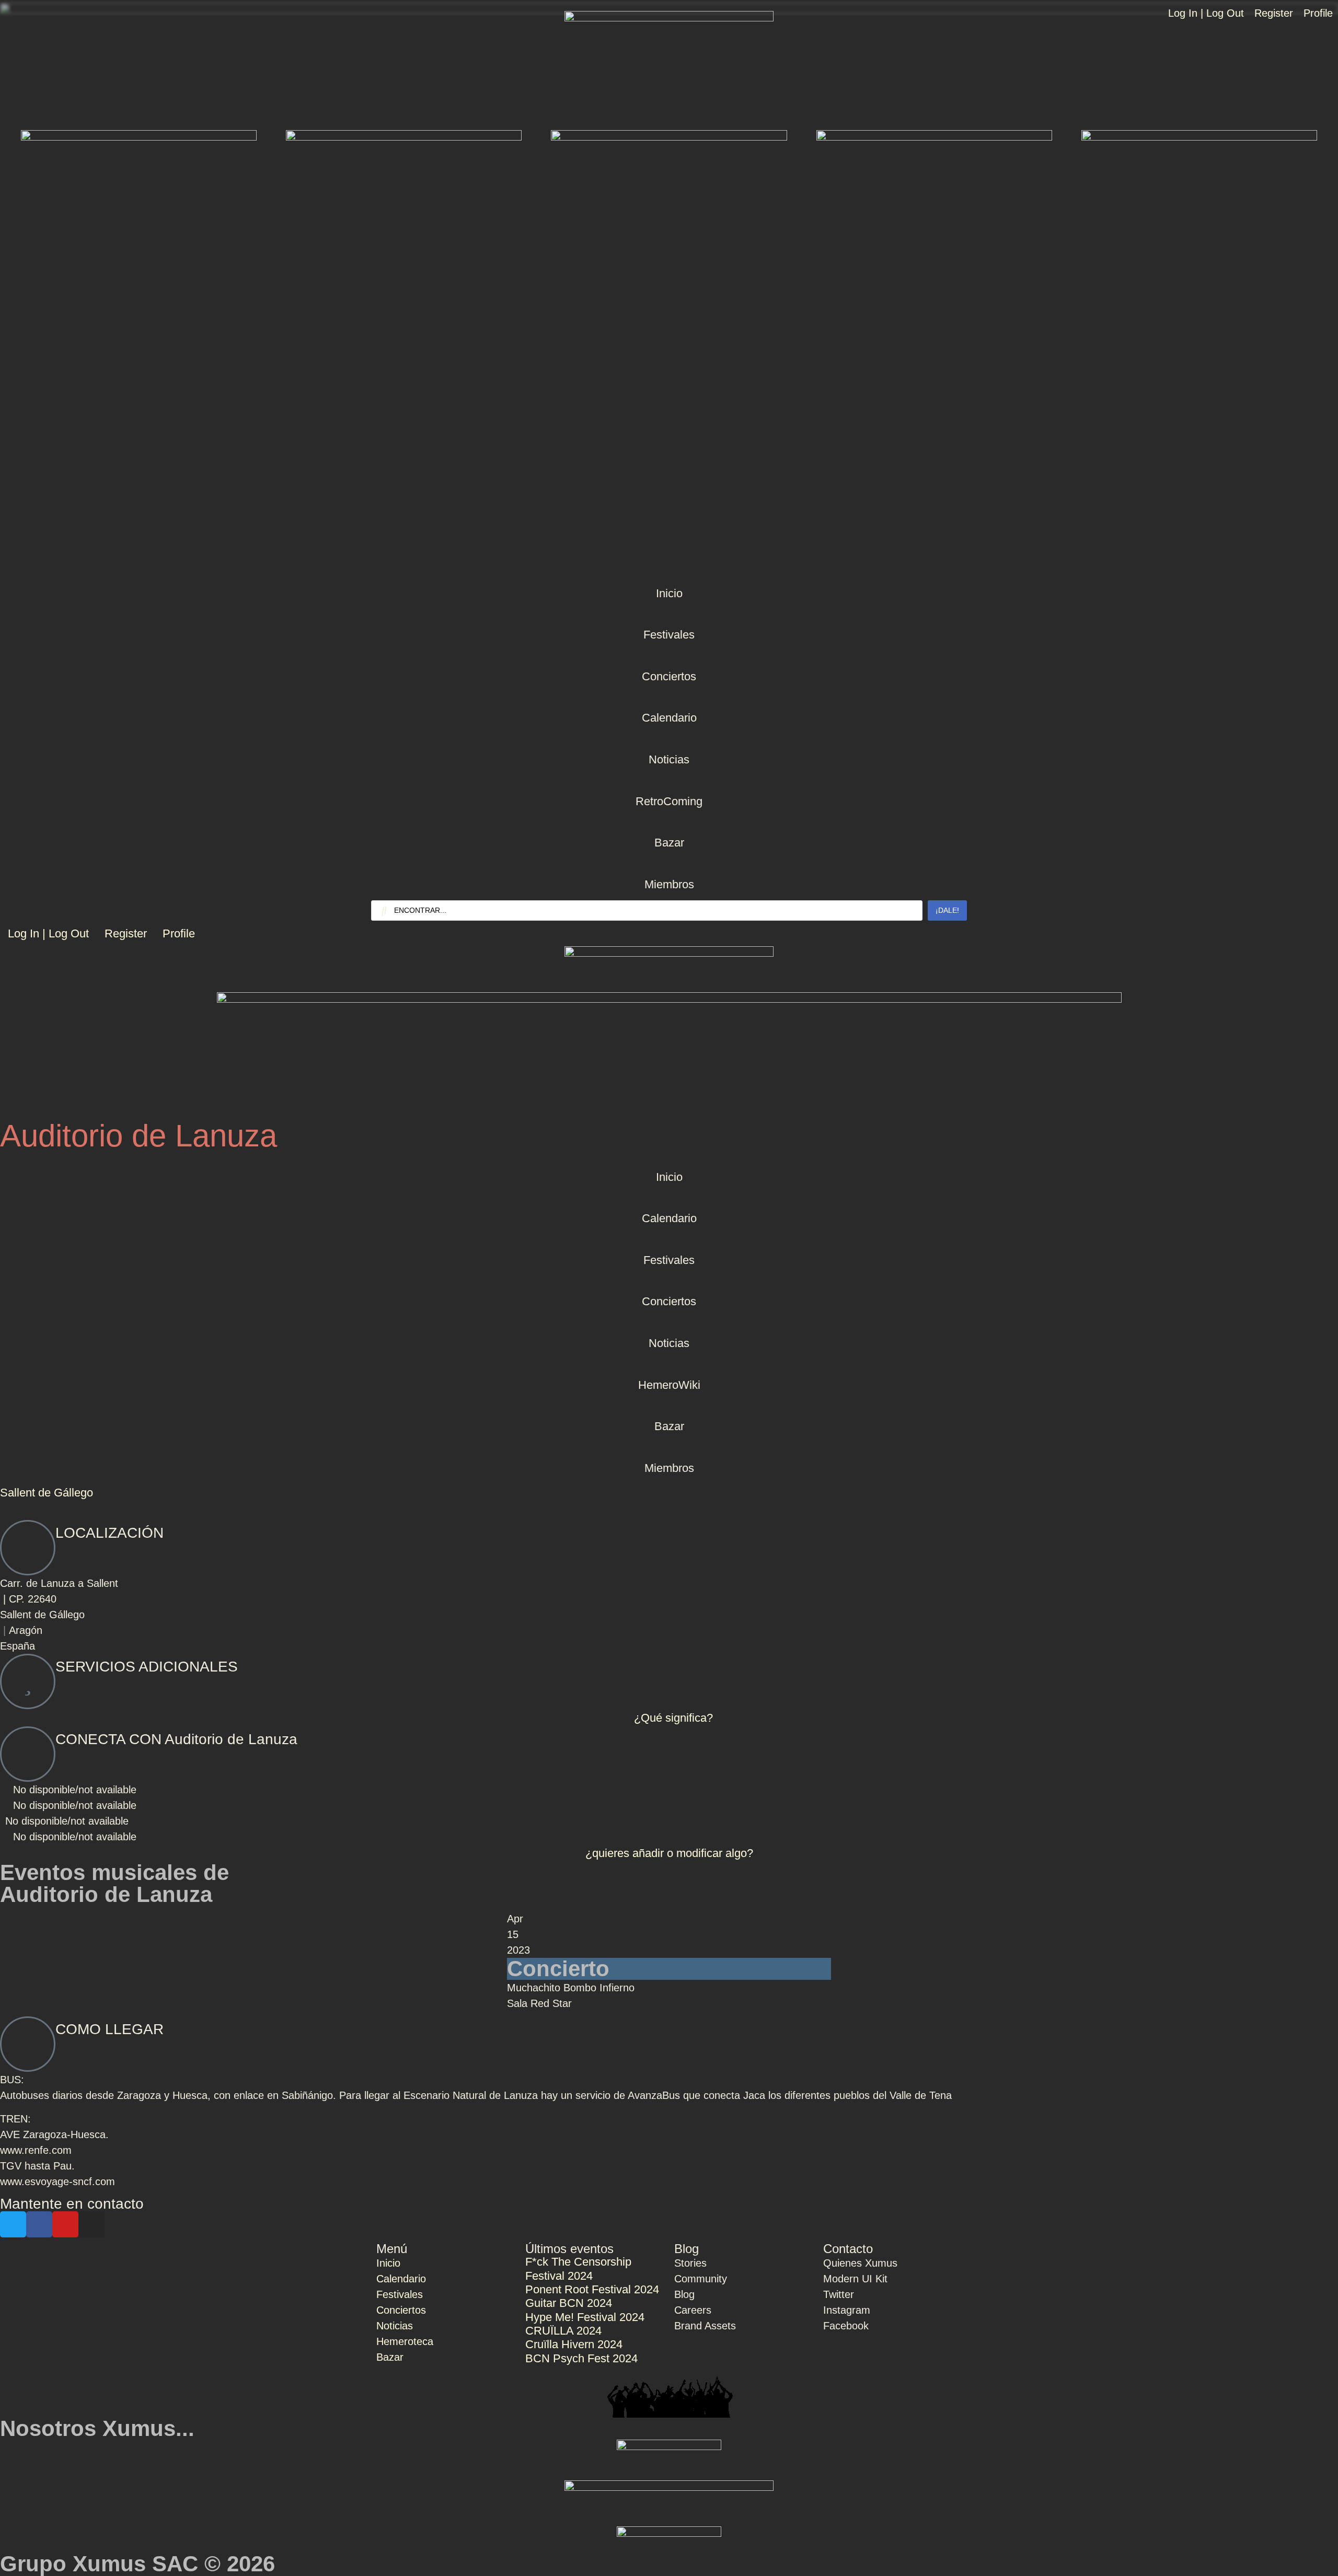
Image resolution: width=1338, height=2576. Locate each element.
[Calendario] (669, 698)
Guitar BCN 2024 (569, 2303)
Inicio (669, 593)
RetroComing (669, 801)
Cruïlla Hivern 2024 (574, 2344)
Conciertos (669, 676)
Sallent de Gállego (47, 1493)
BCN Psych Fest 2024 (581, 2358)
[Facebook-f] (39, 2224)
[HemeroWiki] (669, 1365)
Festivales (669, 635)
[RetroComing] (669, 782)
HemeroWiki (669, 1385)
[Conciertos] (669, 657)
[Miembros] (669, 865)
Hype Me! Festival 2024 (585, 2317)
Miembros (669, 884)
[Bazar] (669, 823)
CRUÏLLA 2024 (563, 2331)
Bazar (669, 843)
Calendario (669, 718)
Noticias (669, 759)
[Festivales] (669, 615)
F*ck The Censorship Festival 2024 (578, 2268)
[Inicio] (669, 574)
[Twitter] (13, 2224)
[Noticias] (669, 740)
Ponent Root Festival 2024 (592, 2289)
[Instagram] (91, 2224)
